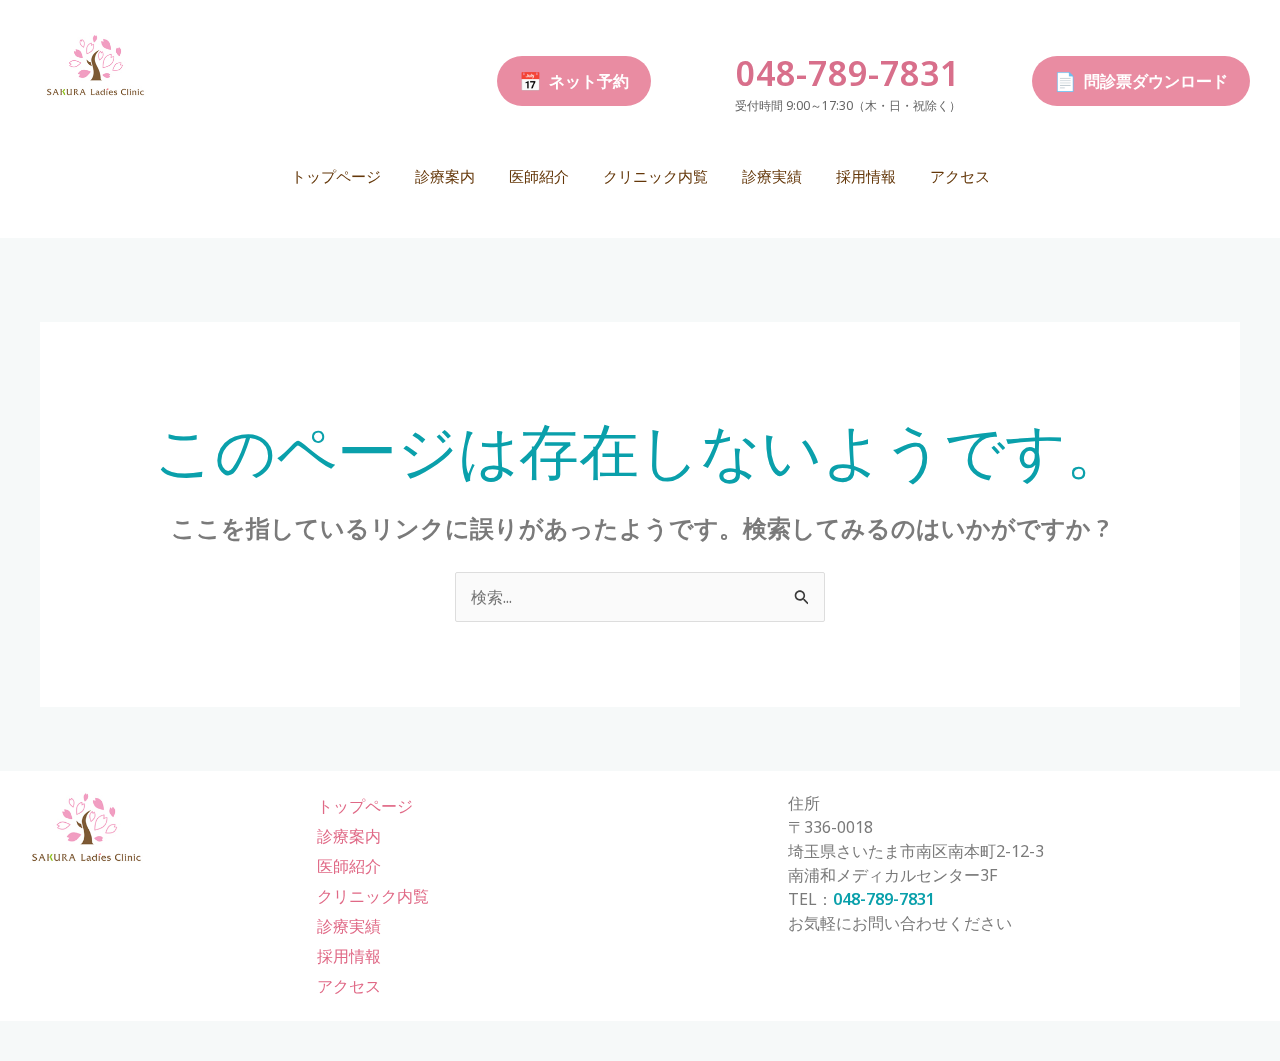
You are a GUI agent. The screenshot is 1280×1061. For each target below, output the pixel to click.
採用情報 (866, 176)
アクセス (960, 176)
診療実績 (772, 176)
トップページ (336, 176)
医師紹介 (539, 176)
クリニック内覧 (655, 176)
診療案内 (445, 176)
